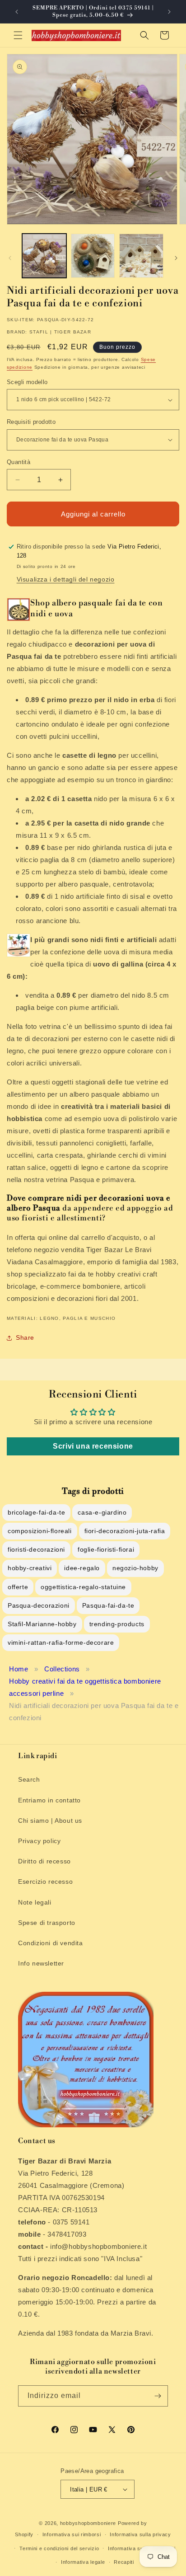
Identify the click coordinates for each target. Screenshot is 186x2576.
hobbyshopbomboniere (88, 2523)
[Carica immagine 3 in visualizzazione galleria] (141, 256)
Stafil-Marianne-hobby (42, 1624)
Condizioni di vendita (51, 1943)
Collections (62, 1669)
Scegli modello (27, 382)
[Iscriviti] (158, 2396)
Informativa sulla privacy (140, 2534)
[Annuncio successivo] (169, 12)
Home (19, 1669)
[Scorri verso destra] (176, 258)
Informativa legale (83, 2562)
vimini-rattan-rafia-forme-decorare (61, 1642)
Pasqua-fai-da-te (108, 1605)
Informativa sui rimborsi (72, 2534)
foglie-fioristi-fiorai (106, 1549)
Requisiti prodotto (31, 422)
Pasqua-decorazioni (39, 1605)
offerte (18, 1587)
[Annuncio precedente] (17, 12)
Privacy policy (39, 1841)
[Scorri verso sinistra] (10, 258)
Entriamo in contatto (49, 1800)
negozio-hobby (135, 1568)
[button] (18, 35)
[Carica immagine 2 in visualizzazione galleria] (93, 256)
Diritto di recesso (44, 1861)
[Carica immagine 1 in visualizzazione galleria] (44, 256)
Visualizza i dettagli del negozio (66, 579)
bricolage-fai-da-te (36, 1512)
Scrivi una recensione (93, 1446)
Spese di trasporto (47, 1923)
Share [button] (25, 1337)
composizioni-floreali (40, 1531)
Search (29, 1779)
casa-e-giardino (102, 1512)
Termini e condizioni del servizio (59, 2548)
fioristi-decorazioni (36, 1549)
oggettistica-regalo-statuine (83, 1587)
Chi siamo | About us (50, 1821)
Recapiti (124, 2562)
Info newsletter (41, 1963)
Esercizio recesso (45, 1882)
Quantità (19, 462)
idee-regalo (82, 1568)
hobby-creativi (30, 1568)
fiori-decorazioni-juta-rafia (125, 1531)
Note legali (35, 1902)
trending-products (117, 1624)
